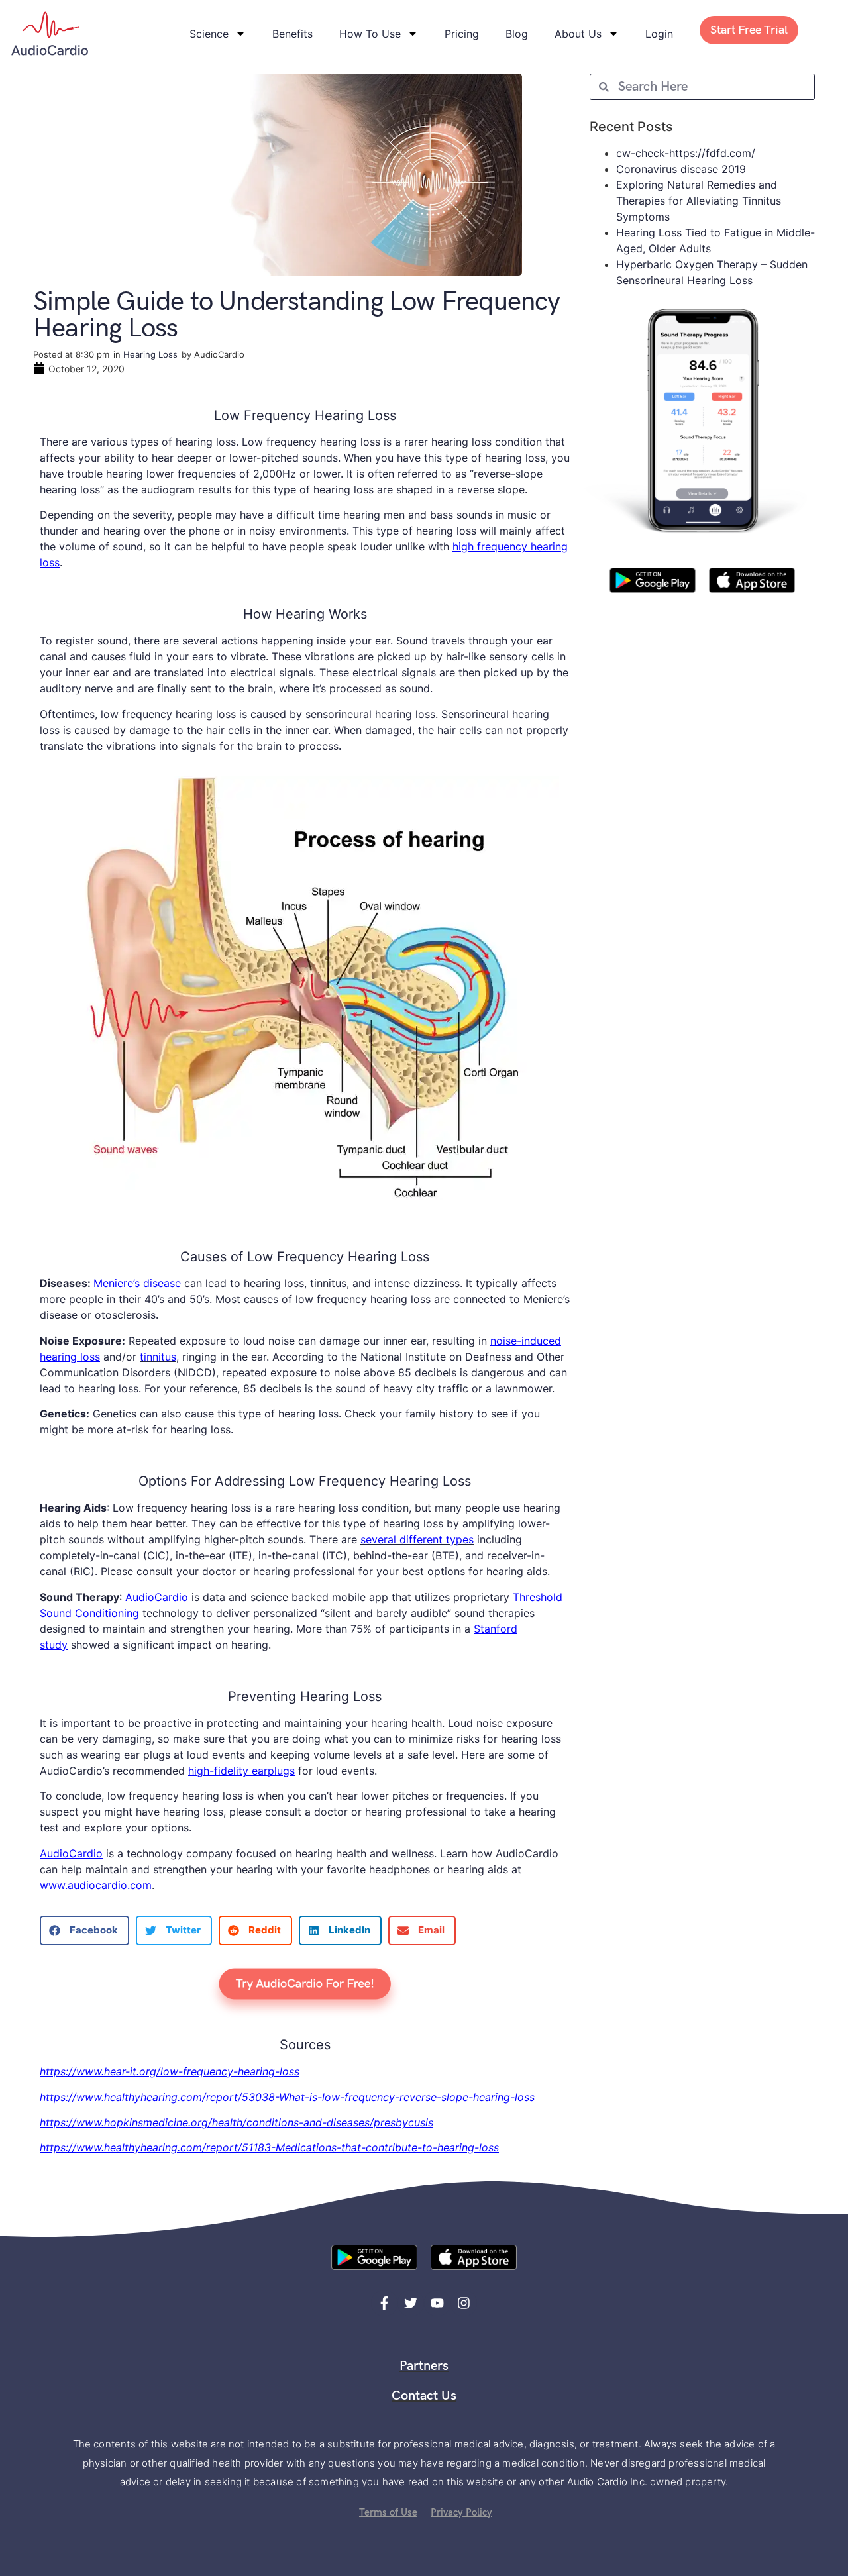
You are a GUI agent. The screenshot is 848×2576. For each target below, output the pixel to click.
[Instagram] (464, 2303)
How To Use (370, 34)
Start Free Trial (749, 30)
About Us (578, 34)
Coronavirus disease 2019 (681, 169)
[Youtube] (437, 2303)
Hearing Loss (150, 354)
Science (209, 34)
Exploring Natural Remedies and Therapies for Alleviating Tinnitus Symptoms (699, 201)
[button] (84, 1931)
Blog (517, 34)
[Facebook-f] (384, 2303)
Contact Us (424, 2396)
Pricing (462, 34)
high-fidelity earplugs (241, 1771)
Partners (424, 2366)
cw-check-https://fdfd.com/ (686, 153)
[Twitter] (411, 2303)
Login (659, 34)
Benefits (292, 34)
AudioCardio (157, 1597)
